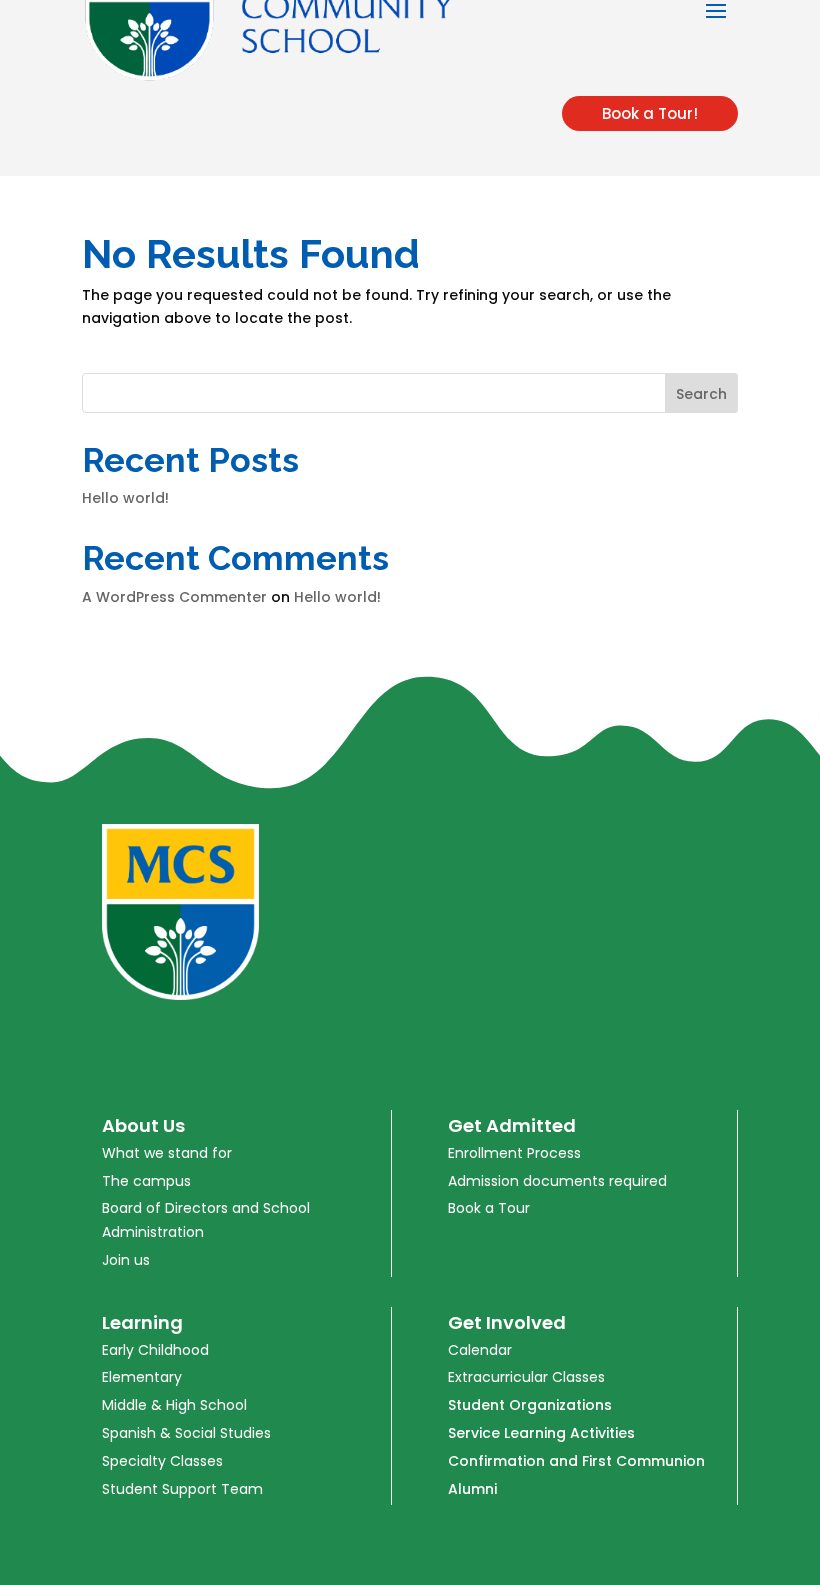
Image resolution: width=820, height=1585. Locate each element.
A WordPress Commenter (174, 597)
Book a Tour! (650, 113)
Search (701, 394)
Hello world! (125, 498)
